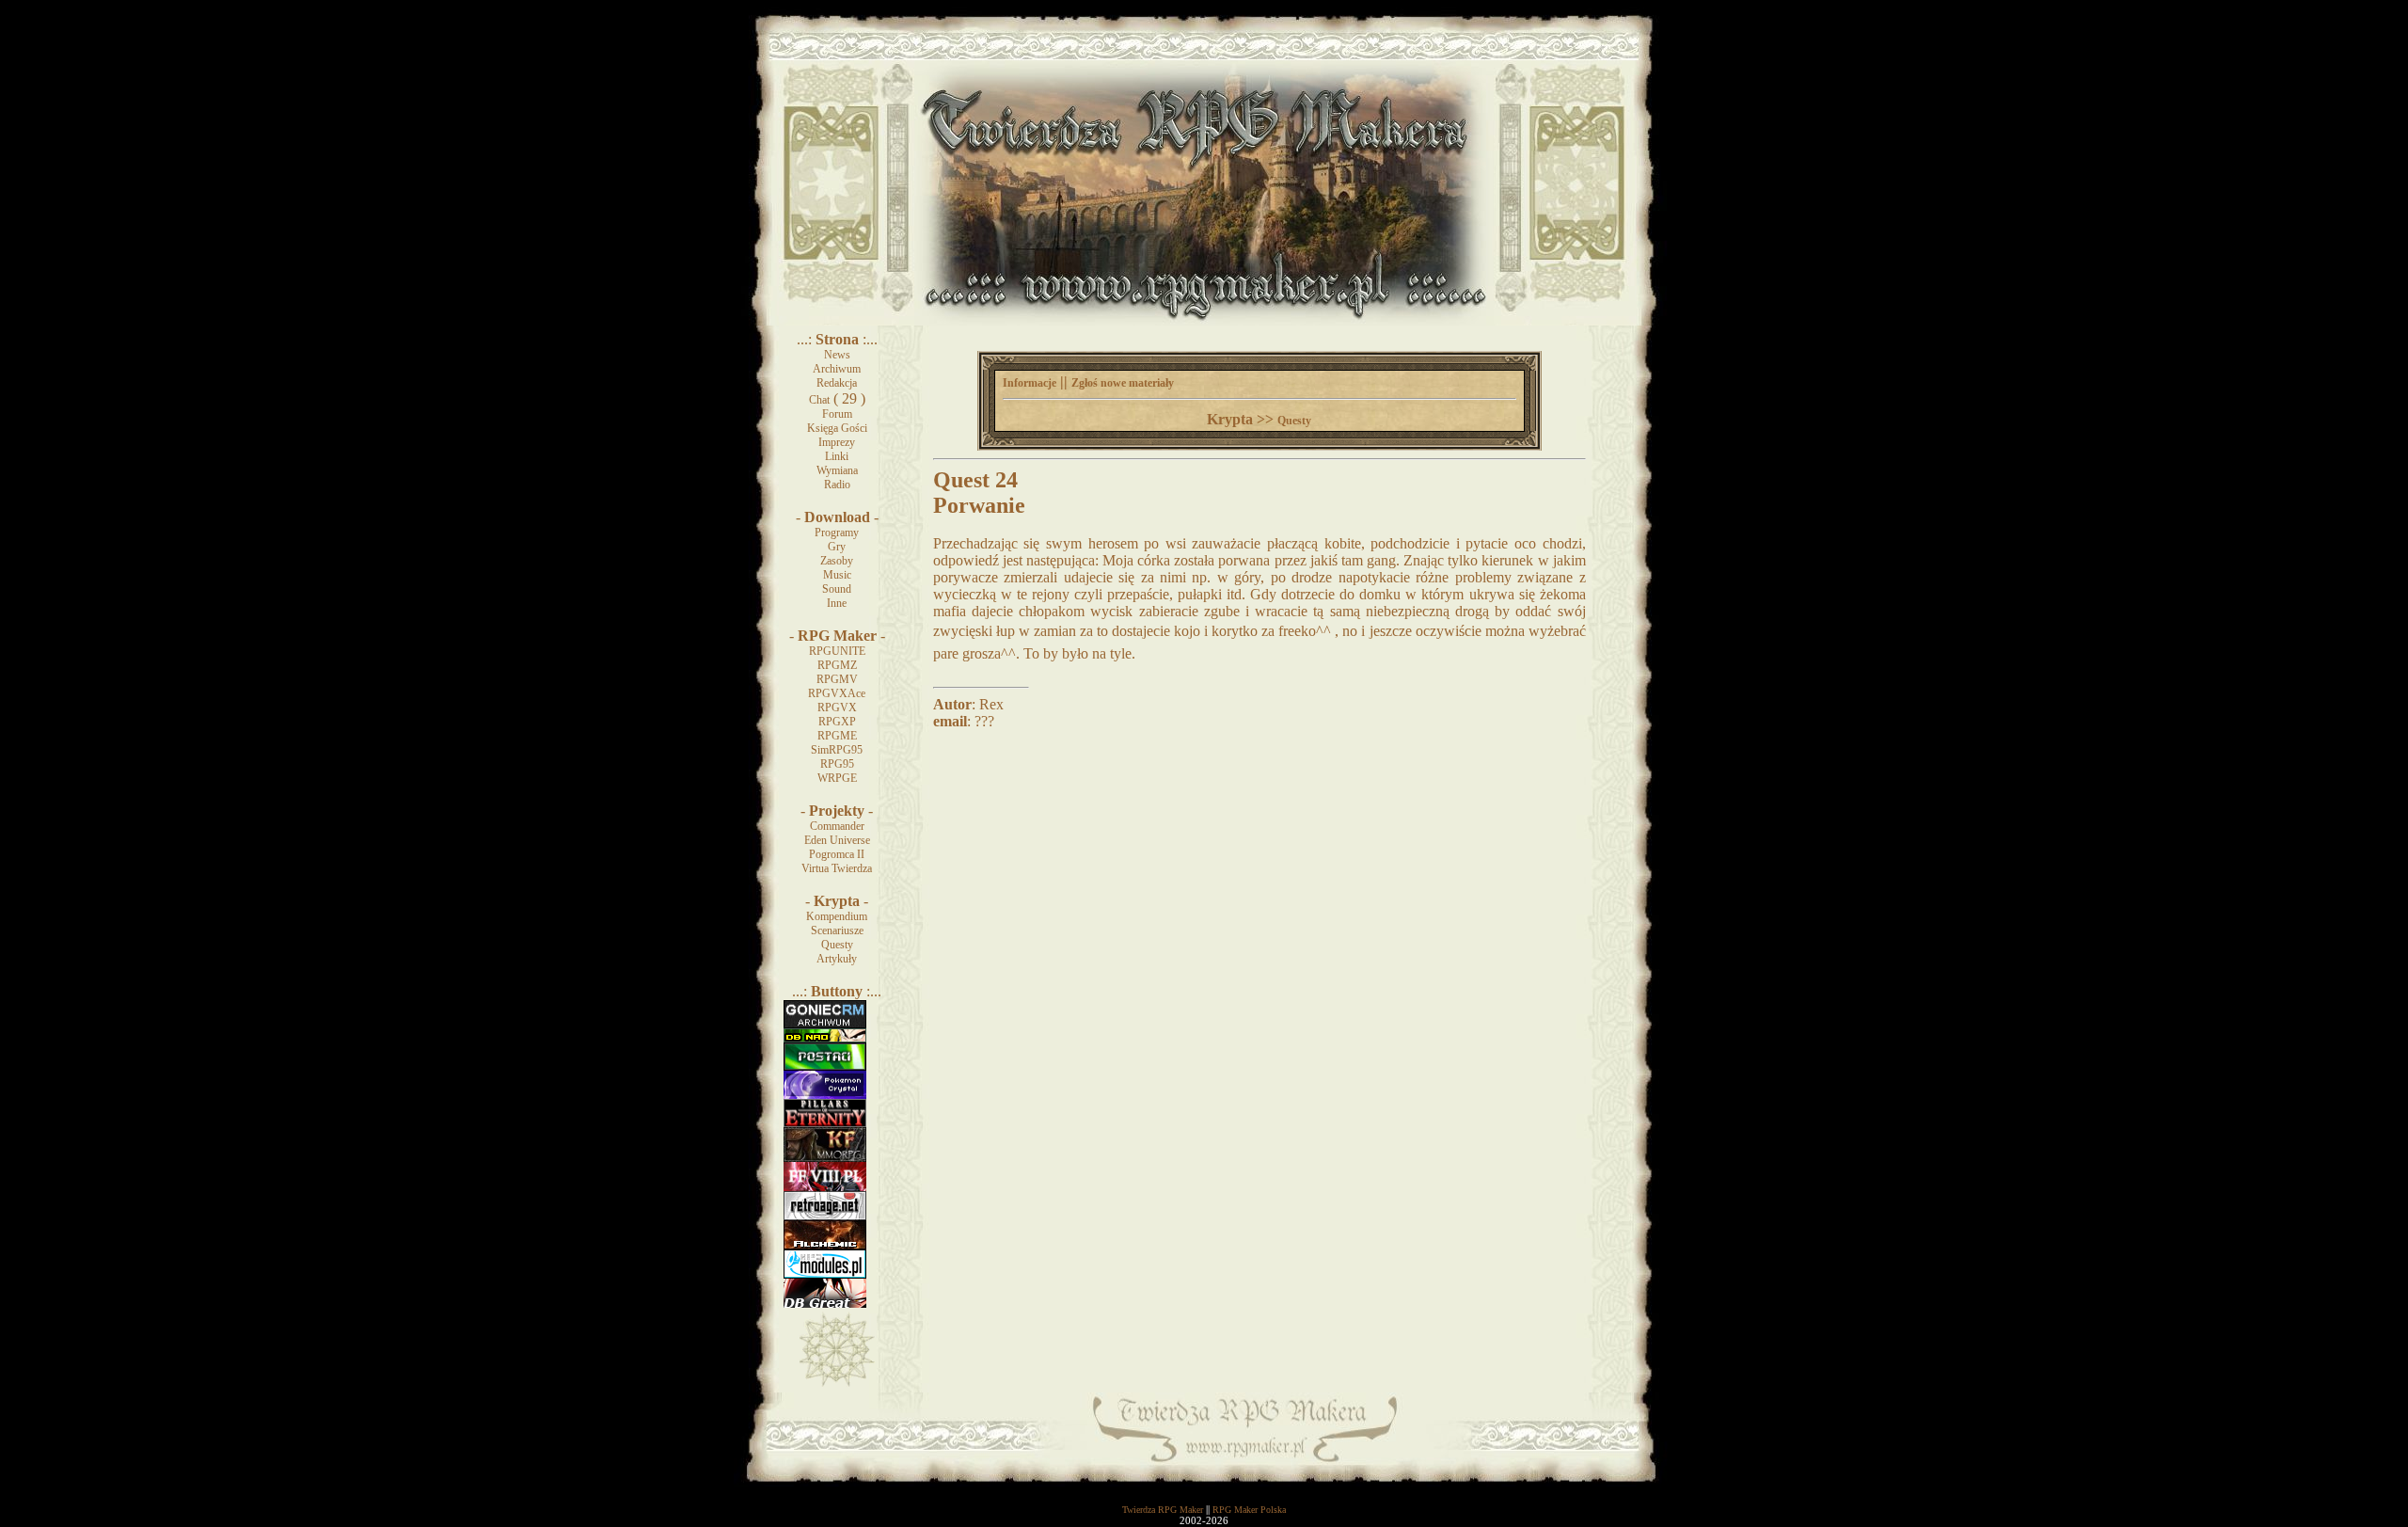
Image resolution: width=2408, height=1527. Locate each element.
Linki (837, 456)
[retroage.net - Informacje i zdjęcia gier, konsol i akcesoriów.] (825, 1217)
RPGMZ (837, 665)
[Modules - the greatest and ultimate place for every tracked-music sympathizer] (825, 1275)
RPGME (837, 736)
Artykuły (837, 959)
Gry (837, 547)
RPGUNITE (837, 651)
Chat (819, 400)
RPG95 (837, 764)
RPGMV (837, 679)
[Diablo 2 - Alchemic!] (825, 1246)
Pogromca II (837, 854)
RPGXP (837, 722)
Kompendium (837, 916)
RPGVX (837, 708)
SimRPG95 (837, 750)
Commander (837, 826)
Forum (837, 414)
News (837, 355)
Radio (837, 485)
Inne (837, 603)
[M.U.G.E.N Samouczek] (825, 1067)
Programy (837, 533)
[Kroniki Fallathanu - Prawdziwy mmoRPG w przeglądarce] (825, 1158)
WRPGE (837, 778)
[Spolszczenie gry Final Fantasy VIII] (825, 1187)
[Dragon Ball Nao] (825, 1039)
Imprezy (837, 442)
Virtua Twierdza (837, 868)
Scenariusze (837, 931)
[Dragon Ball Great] (825, 1304)
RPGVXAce (837, 693)
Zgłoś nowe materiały (1123, 383)
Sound (837, 589)
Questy (837, 945)
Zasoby (837, 561)
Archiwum (837, 369)
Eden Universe (837, 840)
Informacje (1030, 383)
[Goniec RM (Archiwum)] (825, 1025)
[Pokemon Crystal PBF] (825, 1095)
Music (837, 575)
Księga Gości (837, 428)
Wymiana (837, 470)
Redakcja (837, 383)
